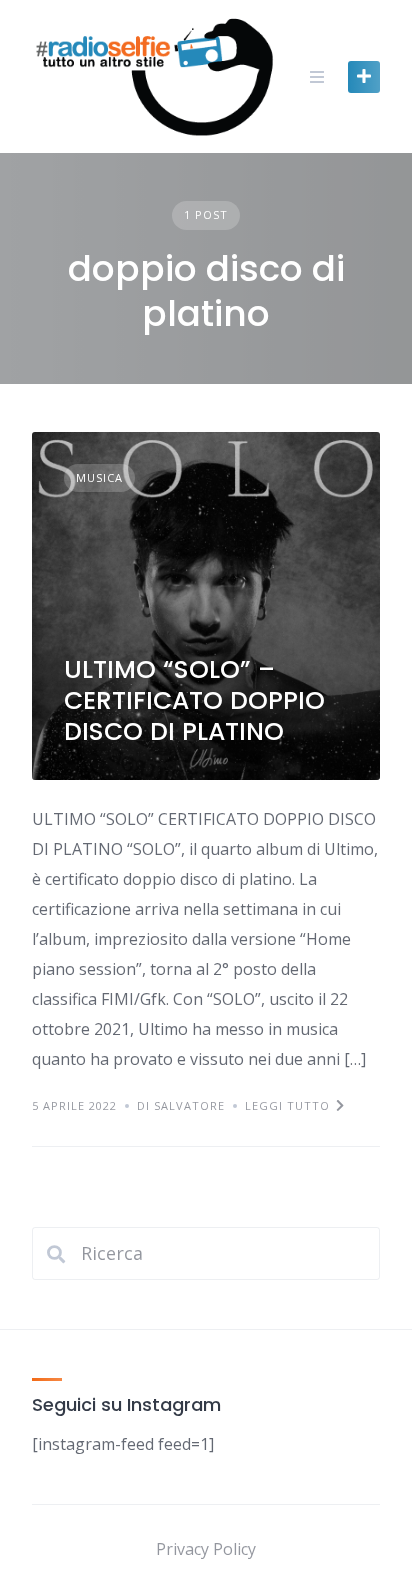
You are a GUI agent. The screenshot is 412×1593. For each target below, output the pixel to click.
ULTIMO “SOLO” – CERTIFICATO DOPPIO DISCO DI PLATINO (194, 701)
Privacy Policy (206, 1549)
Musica (99, 477)
